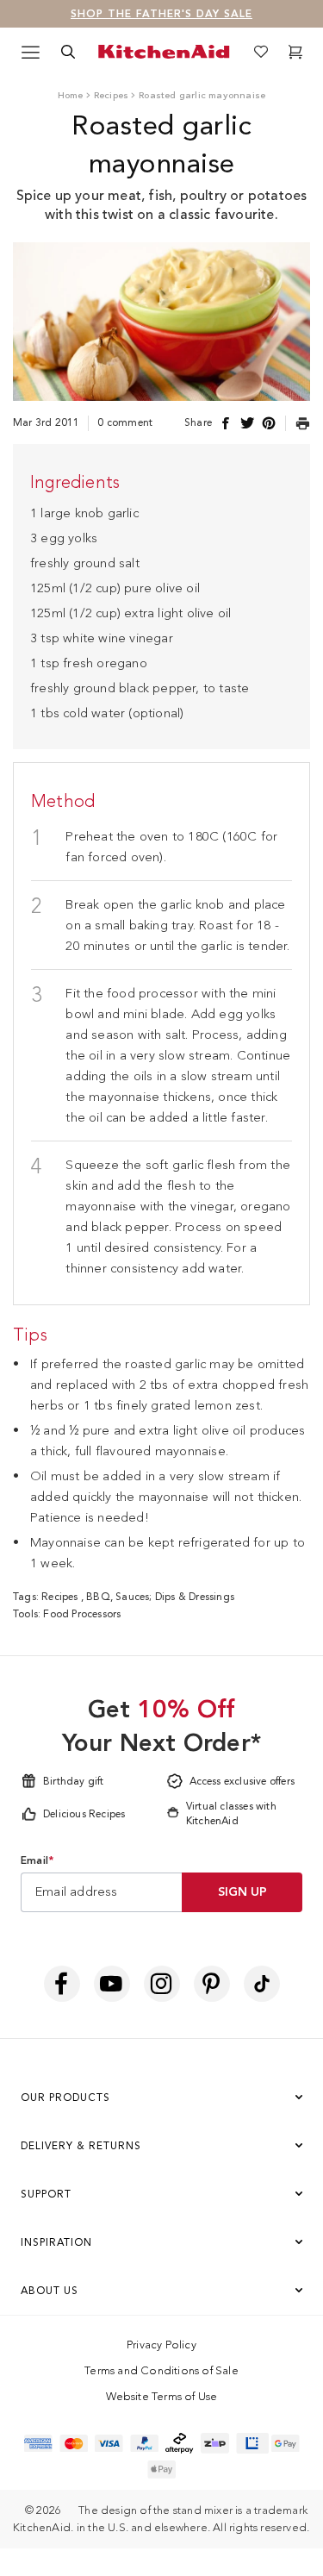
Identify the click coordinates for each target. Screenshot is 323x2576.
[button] (296, 1032)
